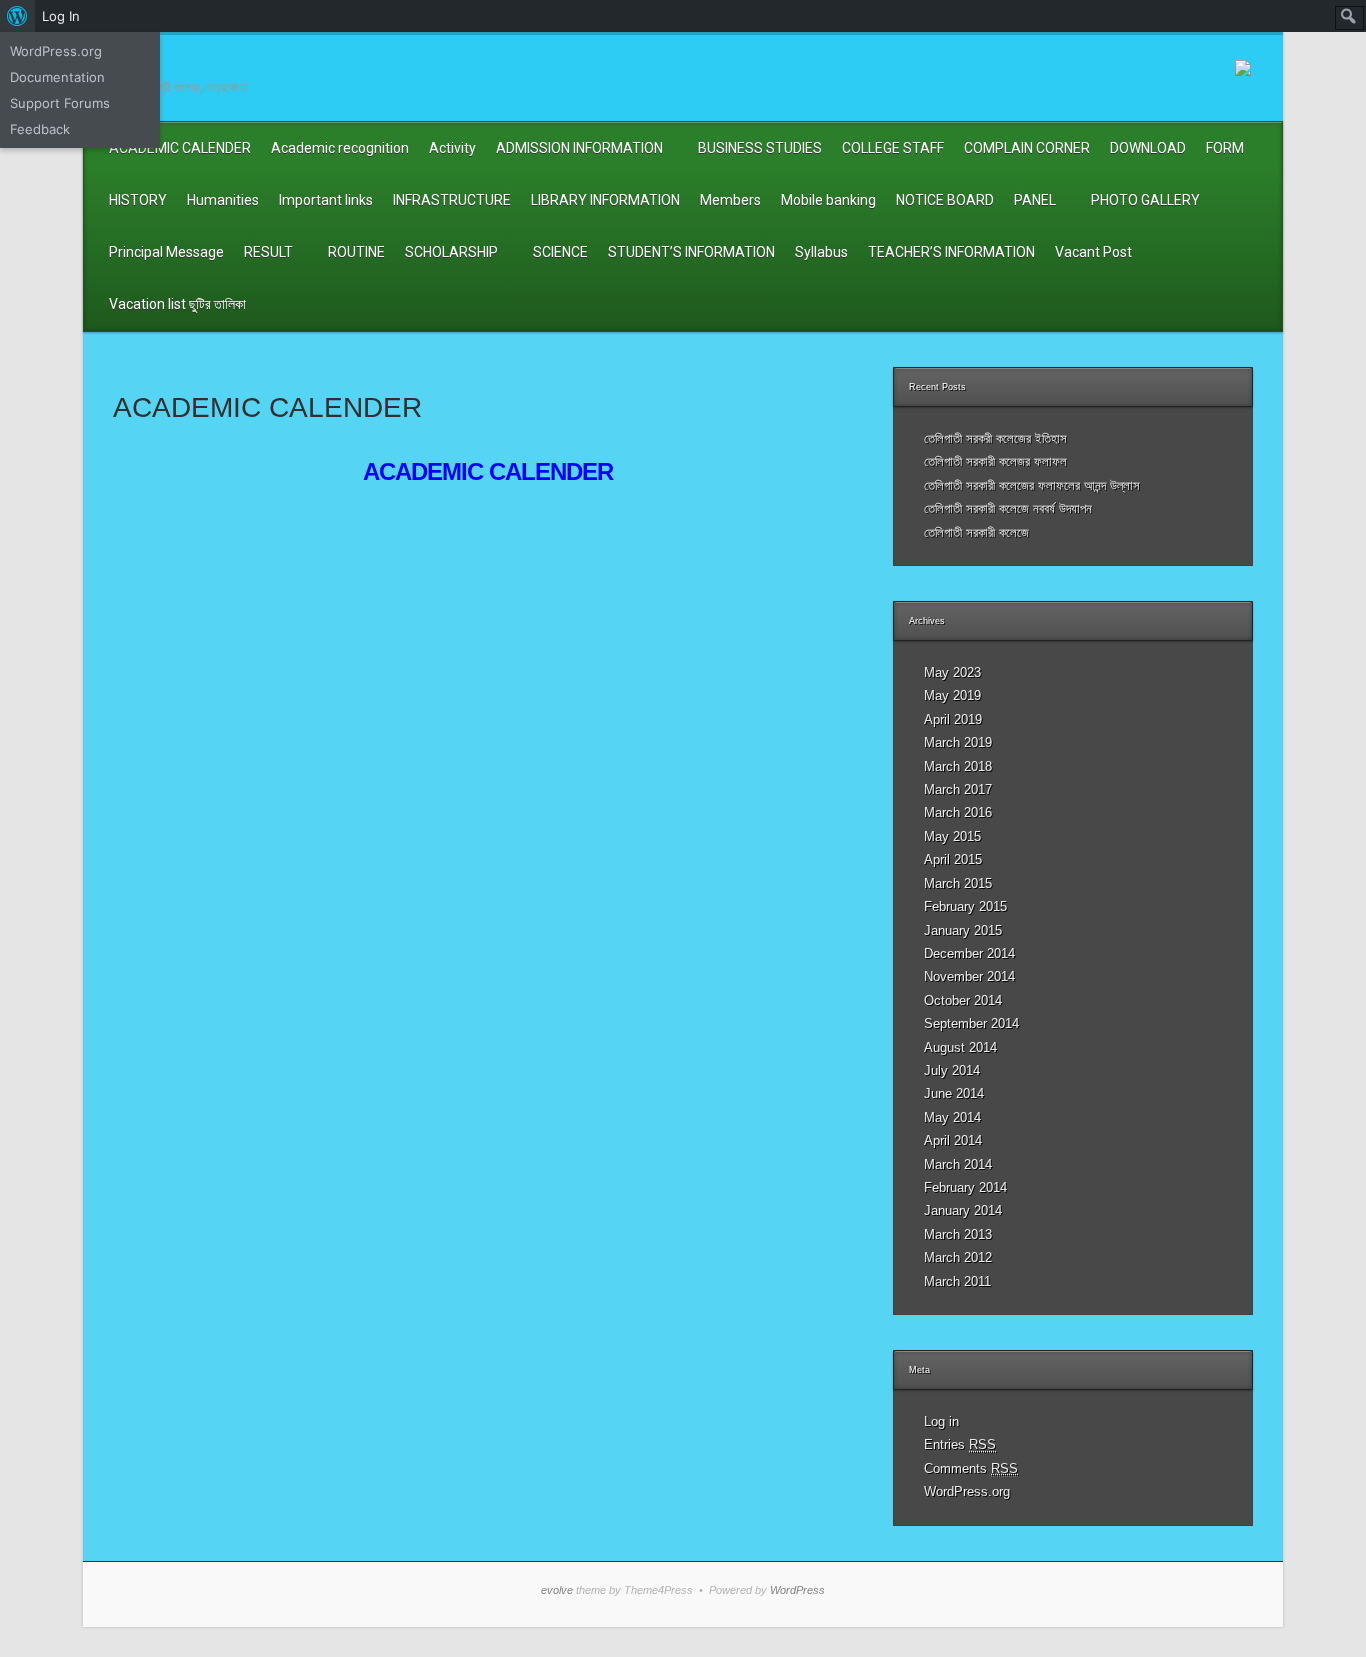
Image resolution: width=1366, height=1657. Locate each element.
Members (730, 200)
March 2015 (958, 883)
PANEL (1035, 200)
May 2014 (952, 1117)
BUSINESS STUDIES (760, 148)
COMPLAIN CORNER (1027, 148)
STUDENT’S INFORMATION (691, 252)
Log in (941, 1421)
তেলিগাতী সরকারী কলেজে (976, 532)
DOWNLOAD (1148, 148)
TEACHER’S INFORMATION (951, 252)
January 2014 (963, 1210)
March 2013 (958, 1234)
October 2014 (963, 1000)
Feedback (40, 129)
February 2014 (965, 1187)
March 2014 (958, 1164)
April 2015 (953, 859)
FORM (1225, 148)
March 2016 (958, 812)
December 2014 (969, 953)
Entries (960, 1444)
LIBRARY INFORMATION (605, 200)
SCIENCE (560, 252)
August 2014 (960, 1047)
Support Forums (60, 103)
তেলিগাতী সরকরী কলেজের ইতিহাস (995, 438)
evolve (557, 1590)
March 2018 (958, 766)
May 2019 (952, 695)
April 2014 (953, 1140)
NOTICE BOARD (945, 200)
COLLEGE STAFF (893, 148)
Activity (452, 148)
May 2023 (952, 672)
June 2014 (954, 1093)
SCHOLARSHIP (451, 252)
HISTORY (138, 200)
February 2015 (965, 906)
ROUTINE (356, 252)
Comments (971, 1468)
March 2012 (958, 1257)
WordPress (797, 1590)
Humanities (223, 200)
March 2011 (957, 1281)
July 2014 (952, 1070)
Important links (326, 200)
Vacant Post (1093, 252)
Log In (61, 16)
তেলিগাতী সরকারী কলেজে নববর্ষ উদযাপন (1008, 508)
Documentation (57, 77)
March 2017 (958, 789)
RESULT (268, 252)
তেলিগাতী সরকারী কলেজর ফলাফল (995, 461)
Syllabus (821, 252)
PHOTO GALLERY (1145, 200)
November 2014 (969, 976)
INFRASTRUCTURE (452, 200)
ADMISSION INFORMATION (579, 148)
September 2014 (971, 1023)
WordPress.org (967, 1491)
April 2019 (953, 719)
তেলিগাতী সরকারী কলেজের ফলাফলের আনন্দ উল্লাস (1032, 485)
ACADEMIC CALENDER (180, 148)
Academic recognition (340, 148)
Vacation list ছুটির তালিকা (177, 304)
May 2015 (952, 836)
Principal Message (166, 252)
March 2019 (958, 742)
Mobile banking (828, 200)
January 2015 (963, 930)
